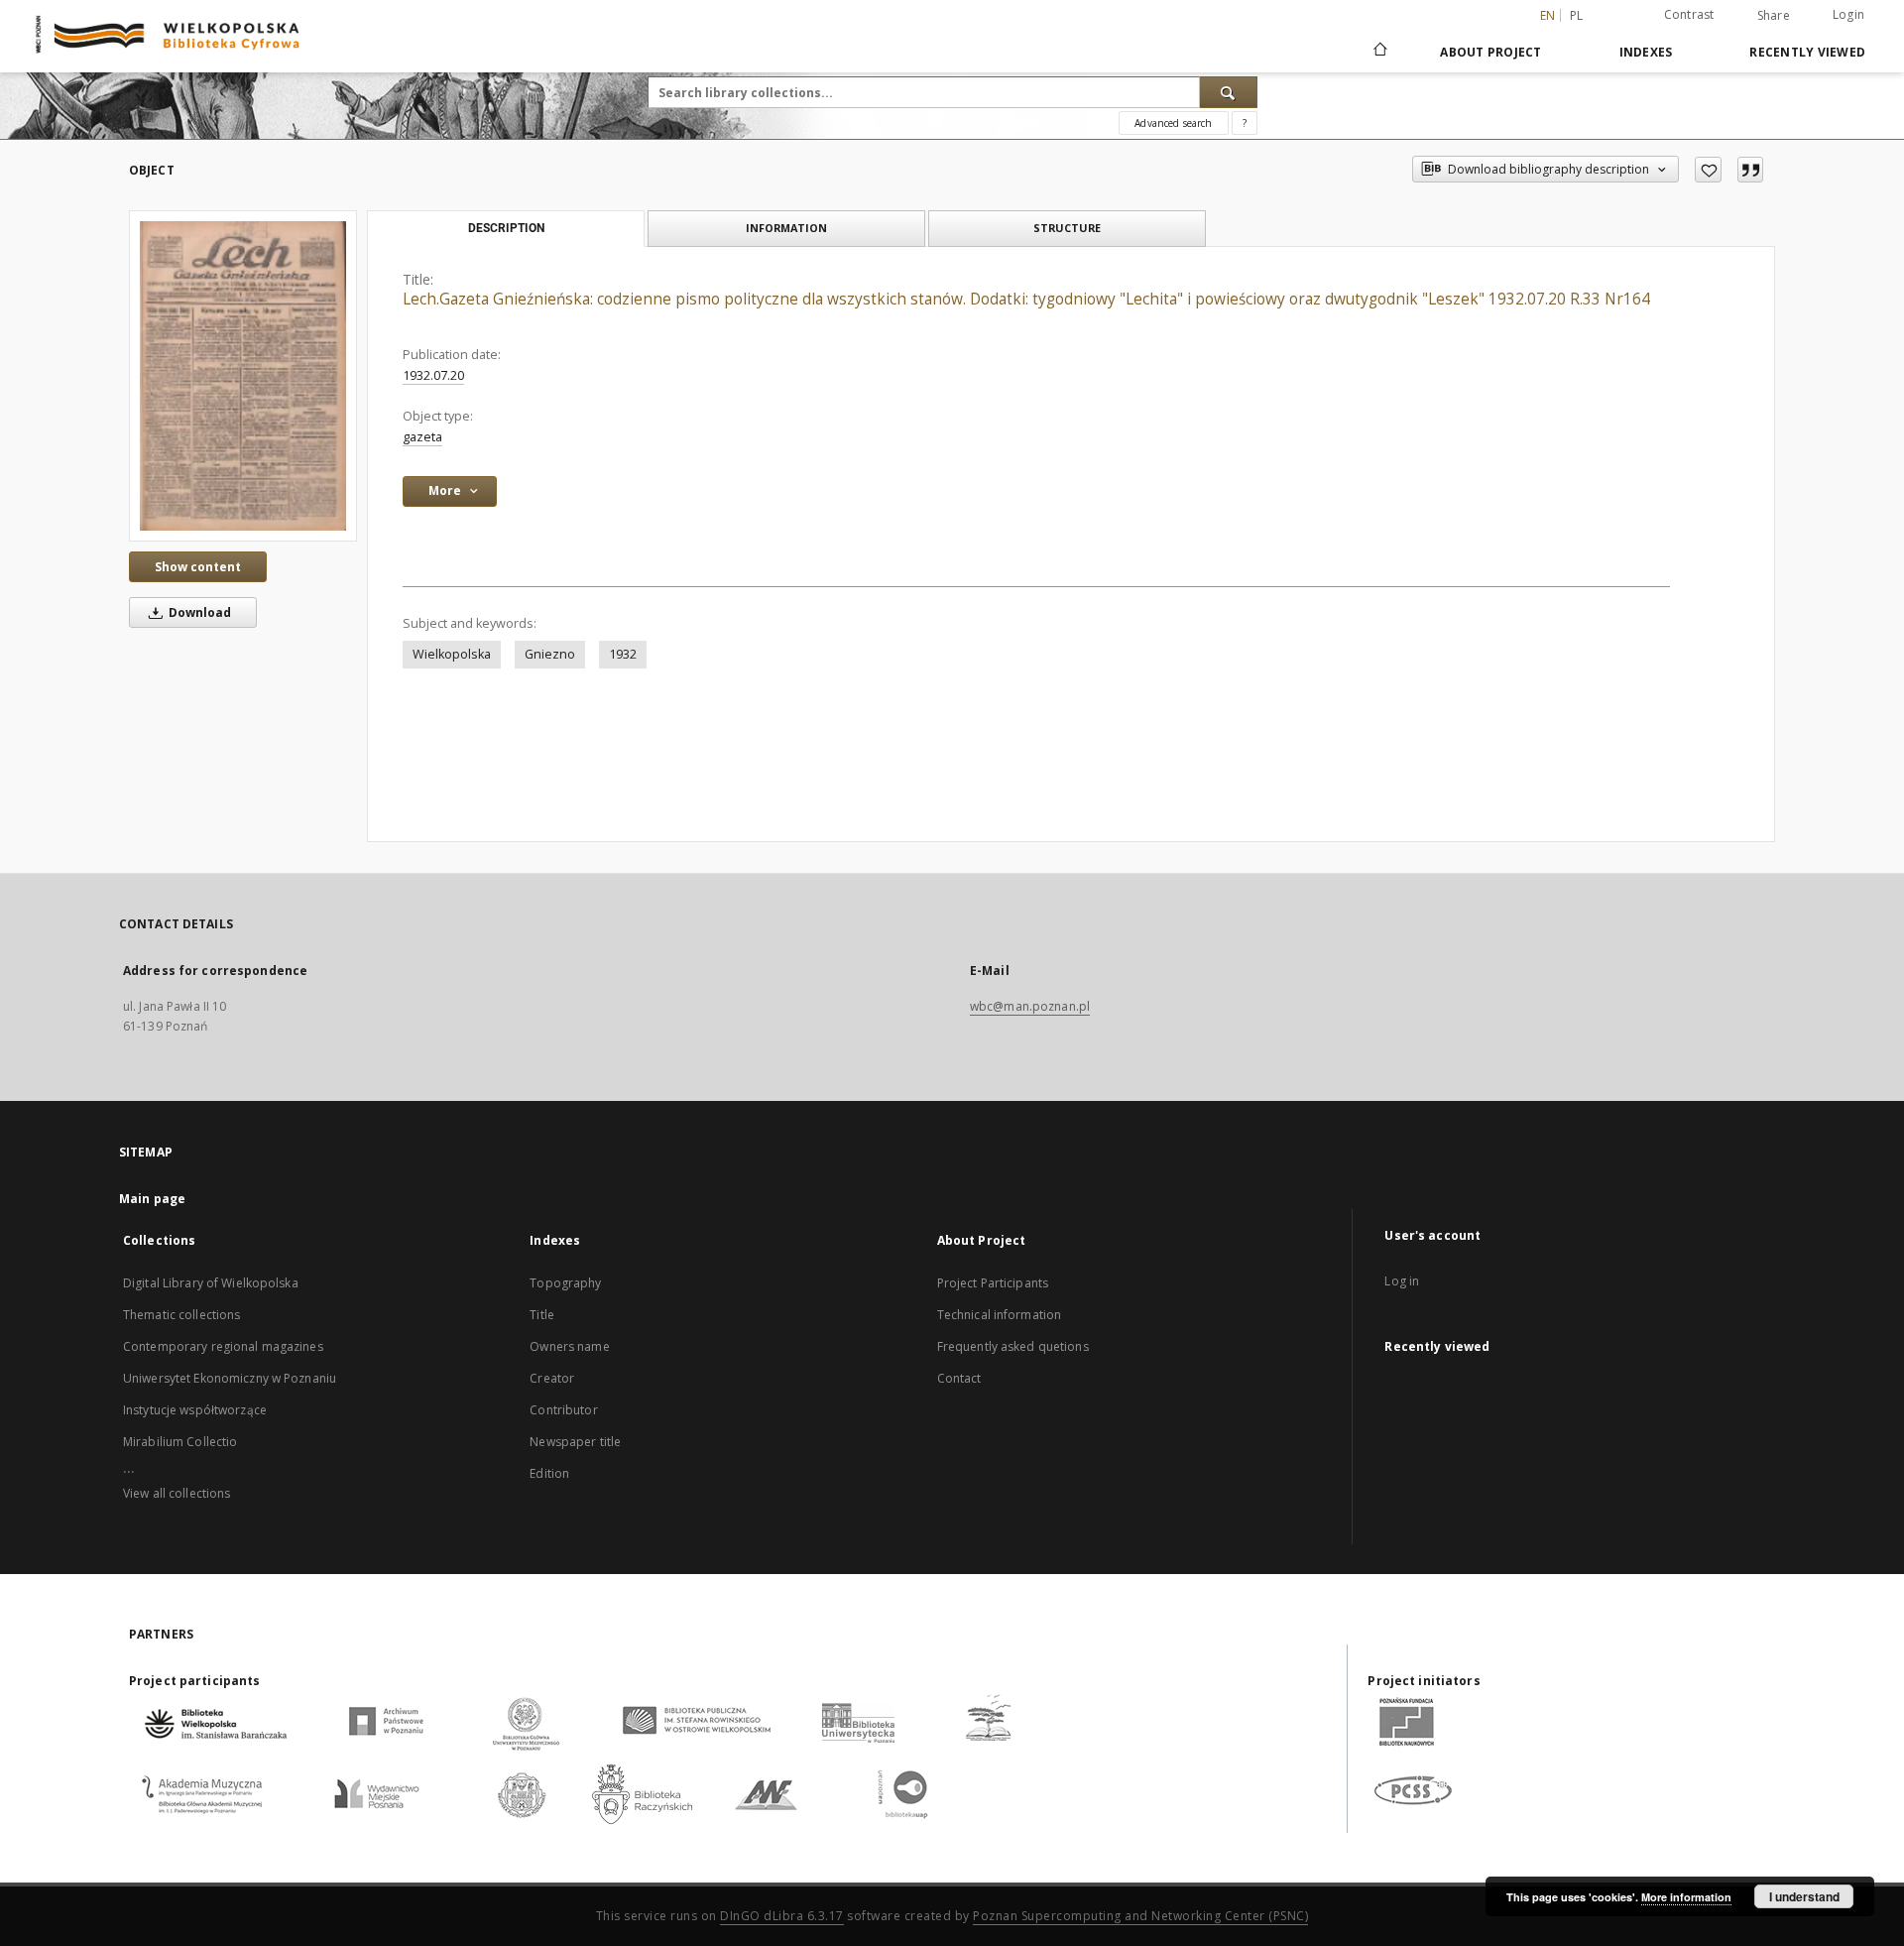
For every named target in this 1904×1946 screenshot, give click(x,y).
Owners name (569, 1346)
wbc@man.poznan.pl (1030, 1006)
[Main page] (1379, 52)
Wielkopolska (452, 654)
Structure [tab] (1067, 228)
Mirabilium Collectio (180, 1442)
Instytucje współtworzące (195, 1410)
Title (542, 1315)
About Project (1490, 52)
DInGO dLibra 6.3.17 (782, 1916)
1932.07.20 (433, 375)
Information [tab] (786, 228)
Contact (959, 1378)
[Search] (1229, 92)
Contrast (1689, 14)
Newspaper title (575, 1442)
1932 (623, 654)
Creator (552, 1378)
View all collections (177, 1493)
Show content (198, 567)
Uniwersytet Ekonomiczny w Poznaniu (230, 1378)
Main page (152, 1199)
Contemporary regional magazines (223, 1346)
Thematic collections (181, 1315)
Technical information (1000, 1315)
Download (198, 612)
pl (1577, 15)
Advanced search (1173, 123)
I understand (1804, 1896)
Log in (1402, 1281)
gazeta (422, 437)
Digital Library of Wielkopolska (211, 1283)
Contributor (563, 1410)
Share (1774, 16)
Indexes (1646, 52)
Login (1848, 14)
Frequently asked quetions (1013, 1346)
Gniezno (550, 654)
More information (1686, 1897)
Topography (565, 1283)
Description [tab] (506, 228)
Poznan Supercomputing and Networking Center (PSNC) (1140, 1916)
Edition (549, 1473)
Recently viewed (1807, 52)
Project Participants (993, 1283)
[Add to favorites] (1708, 170)
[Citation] (1750, 170)
